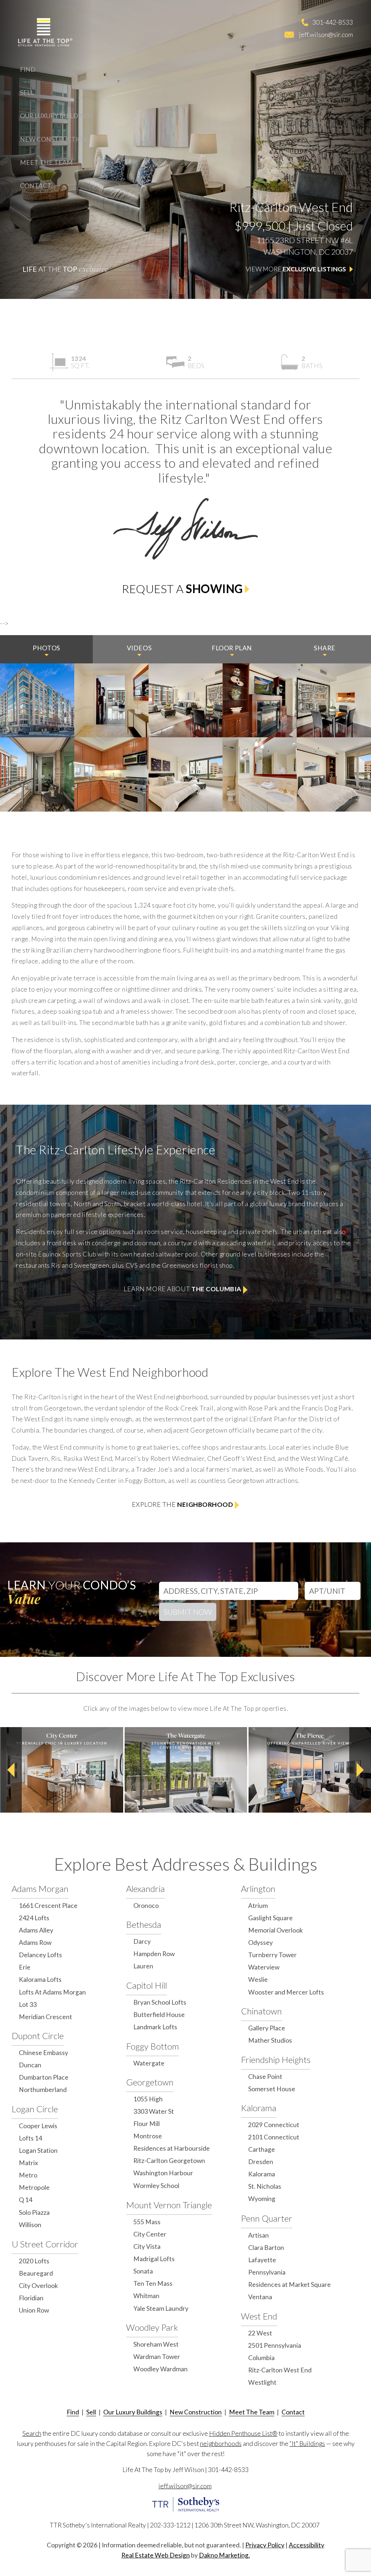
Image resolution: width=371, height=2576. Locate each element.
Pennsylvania (267, 2272)
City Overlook (38, 2286)
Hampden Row (154, 1954)
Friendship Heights (276, 2060)
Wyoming (262, 2199)
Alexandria (145, 1889)
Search (32, 2433)
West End (259, 2316)
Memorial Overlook (276, 1930)
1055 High (148, 2099)
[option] (62, 1770)
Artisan (259, 2235)
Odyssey (260, 1943)
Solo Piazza (34, 2212)
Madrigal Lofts (154, 2259)
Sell (27, 93)
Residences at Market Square (289, 2285)
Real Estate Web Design (156, 2555)
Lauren (143, 1966)
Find (28, 69)
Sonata (143, 2271)
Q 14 (26, 2200)
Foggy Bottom (153, 2046)
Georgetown (150, 2082)
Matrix (28, 2163)
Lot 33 (28, 2004)
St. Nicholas (265, 2186)
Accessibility (307, 2545)
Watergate (149, 2063)
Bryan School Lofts (160, 2002)
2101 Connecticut (274, 2137)
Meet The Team (46, 162)
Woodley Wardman (161, 2369)
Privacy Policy (265, 2545)
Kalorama (259, 2108)
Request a (182, 589)
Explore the (183, 1504)
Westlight (262, 2382)
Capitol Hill (147, 1985)
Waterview (264, 1967)
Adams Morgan (40, 1889)
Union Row (34, 2310)
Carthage (262, 2149)
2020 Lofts (34, 2261)
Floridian (31, 2298)
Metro (28, 2175)
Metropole (34, 2187)
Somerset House (272, 2089)
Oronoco (146, 1906)
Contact (36, 186)
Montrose (148, 2136)
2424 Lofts (34, 1918)
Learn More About (182, 1289)
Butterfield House (159, 2015)
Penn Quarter (267, 2218)
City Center (150, 2234)
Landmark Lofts (155, 2027)
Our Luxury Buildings (57, 116)
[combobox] (229, 1589)
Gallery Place (267, 2028)
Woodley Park (152, 2327)
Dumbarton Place (44, 2077)
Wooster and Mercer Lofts (286, 1992)
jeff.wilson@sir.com (326, 34)
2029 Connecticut (274, 2125)
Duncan (30, 2065)
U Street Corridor (45, 2244)
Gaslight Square (270, 1918)
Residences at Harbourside (172, 2148)
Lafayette (262, 2260)
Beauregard (36, 2273)
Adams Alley (36, 1930)
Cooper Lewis (38, 2126)
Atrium (258, 1906)
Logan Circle (35, 2109)
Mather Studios (270, 2040)
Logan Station (38, 2150)
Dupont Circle (38, 2036)
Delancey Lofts (40, 1955)
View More (296, 269)
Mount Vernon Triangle (169, 2205)
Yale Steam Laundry (161, 2308)
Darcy (142, 1941)
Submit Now (188, 1612)
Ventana (260, 2297)
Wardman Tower (157, 2357)
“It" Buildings (307, 2444)
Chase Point (265, 2077)
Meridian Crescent (45, 2017)
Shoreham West (156, 2344)
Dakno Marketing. (224, 2555)
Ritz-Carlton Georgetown (169, 2161)
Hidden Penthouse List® (243, 2433)
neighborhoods (221, 2444)
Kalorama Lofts (40, 1979)
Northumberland (43, 2090)
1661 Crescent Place (48, 1906)
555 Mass (147, 2222)
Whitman (146, 2296)
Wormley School (156, 2186)
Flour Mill (147, 2124)
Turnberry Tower (272, 1955)
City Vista (147, 2246)
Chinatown (261, 2011)
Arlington (258, 1889)
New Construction (54, 139)
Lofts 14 (30, 2138)
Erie (25, 1967)
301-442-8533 (333, 22)
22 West (260, 2333)
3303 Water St (154, 2111)
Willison (30, 2225)
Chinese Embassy (43, 2053)
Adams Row (35, 1943)
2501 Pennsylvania (275, 2345)
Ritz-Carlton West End (280, 2370)
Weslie (258, 1979)
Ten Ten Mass (153, 2283)
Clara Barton (266, 2248)
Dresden (261, 2162)
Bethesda (144, 1924)
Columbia (261, 2358)
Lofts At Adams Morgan (52, 1992)
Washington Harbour (163, 2173)
